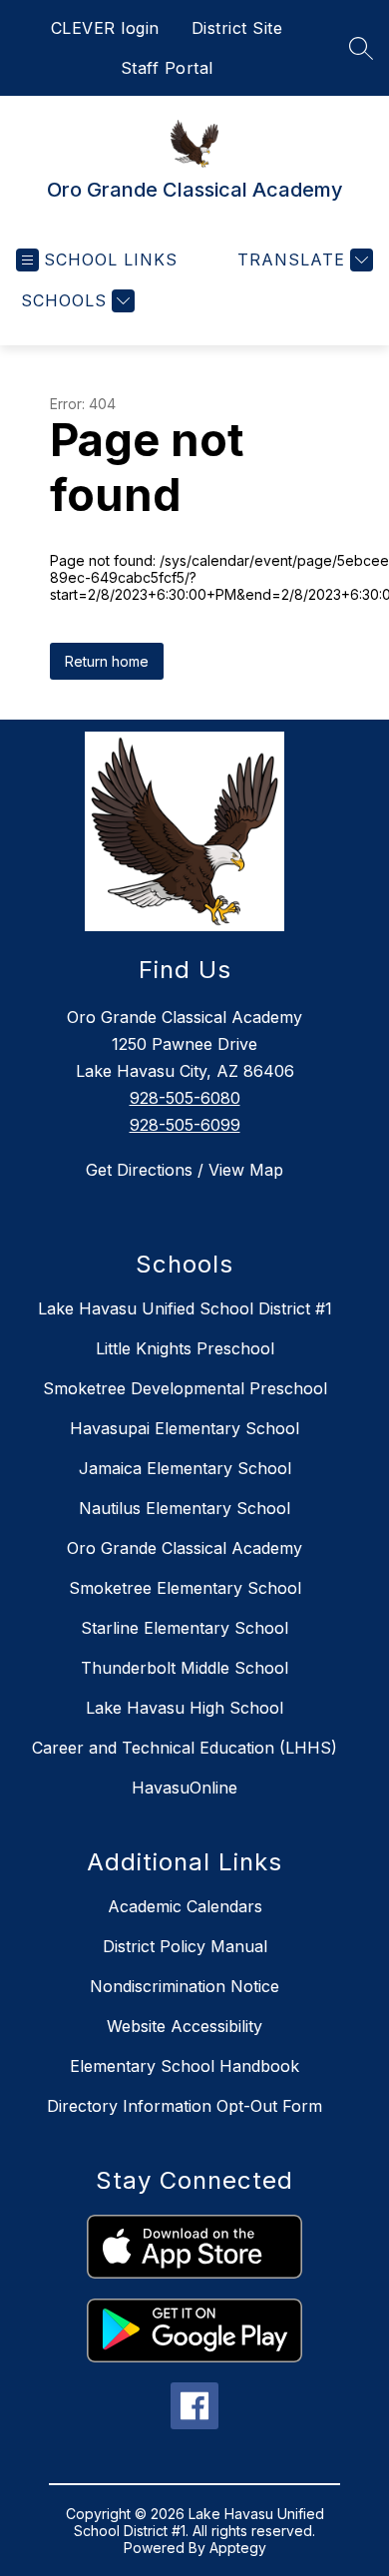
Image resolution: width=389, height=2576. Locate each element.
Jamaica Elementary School (185, 1468)
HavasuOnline (185, 1788)
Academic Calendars (185, 1906)
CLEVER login (105, 28)
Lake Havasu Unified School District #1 (185, 1308)
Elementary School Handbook (185, 2066)
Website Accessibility (185, 2026)
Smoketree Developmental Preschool (185, 1388)
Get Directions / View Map (185, 1170)
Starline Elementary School (185, 1628)
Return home (107, 661)
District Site (237, 28)
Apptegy (238, 2548)
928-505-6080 (185, 1098)
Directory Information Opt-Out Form (185, 2106)
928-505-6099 (185, 1125)
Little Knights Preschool (185, 1348)
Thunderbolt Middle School (185, 1668)
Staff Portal (167, 68)
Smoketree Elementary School (185, 1588)
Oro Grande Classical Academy (185, 1548)
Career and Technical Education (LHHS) (185, 1748)
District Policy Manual (185, 1946)
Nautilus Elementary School (185, 1508)
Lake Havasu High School (185, 1708)
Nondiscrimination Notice (185, 1986)
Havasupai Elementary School (185, 1428)
